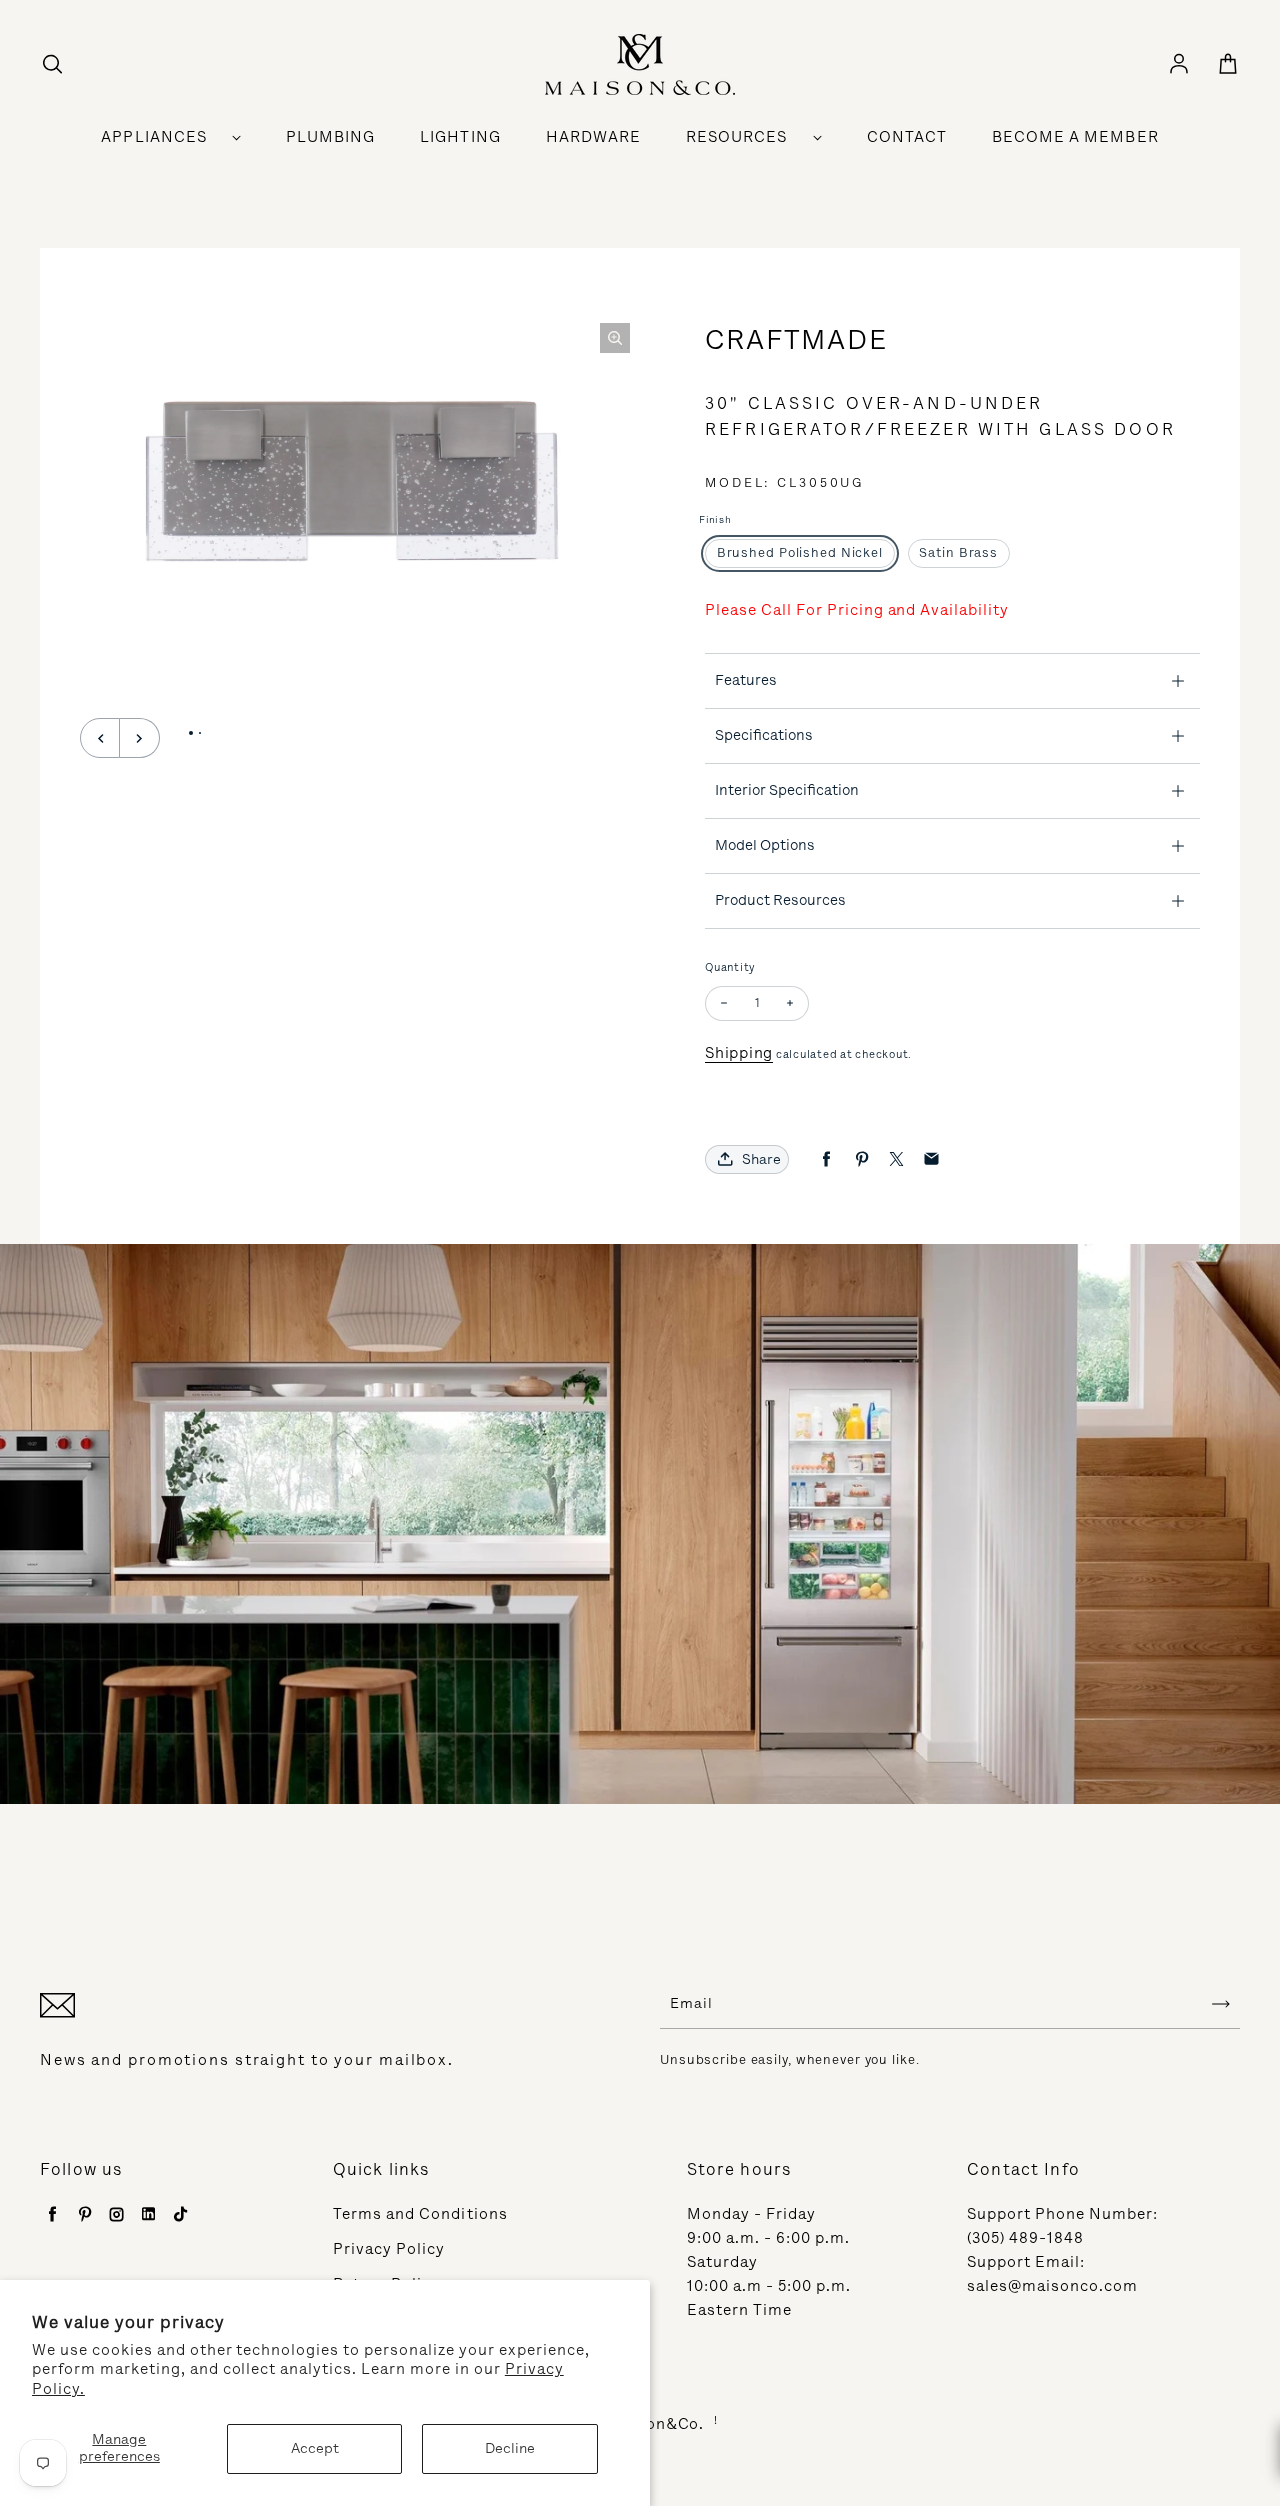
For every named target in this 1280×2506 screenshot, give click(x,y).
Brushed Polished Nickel (800, 552)
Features (746, 680)
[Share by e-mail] (931, 1159)
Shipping (739, 1053)
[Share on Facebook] (826, 1159)
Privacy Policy (389, 2249)
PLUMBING (330, 137)
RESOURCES (736, 137)
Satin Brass (958, 552)
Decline (510, 2448)
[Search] (52, 65)
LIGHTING (460, 137)
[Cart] (1228, 65)
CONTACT (907, 137)
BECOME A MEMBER (1075, 137)
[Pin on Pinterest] (861, 1159)
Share (761, 1159)
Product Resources (780, 900)
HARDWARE (593, 137)
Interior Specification (787, 790)
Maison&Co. (656, 2424)
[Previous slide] (100, 738)
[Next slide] (140, 738)
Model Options (765, 845)
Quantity (730, 967)
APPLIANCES (154, 137)
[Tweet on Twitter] (896, 1159)
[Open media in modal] (615, 338)
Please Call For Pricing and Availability (857, 610)
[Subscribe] (1221, 2004)
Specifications (764, 735)
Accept (315, 2448)
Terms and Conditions (420, 2214)
